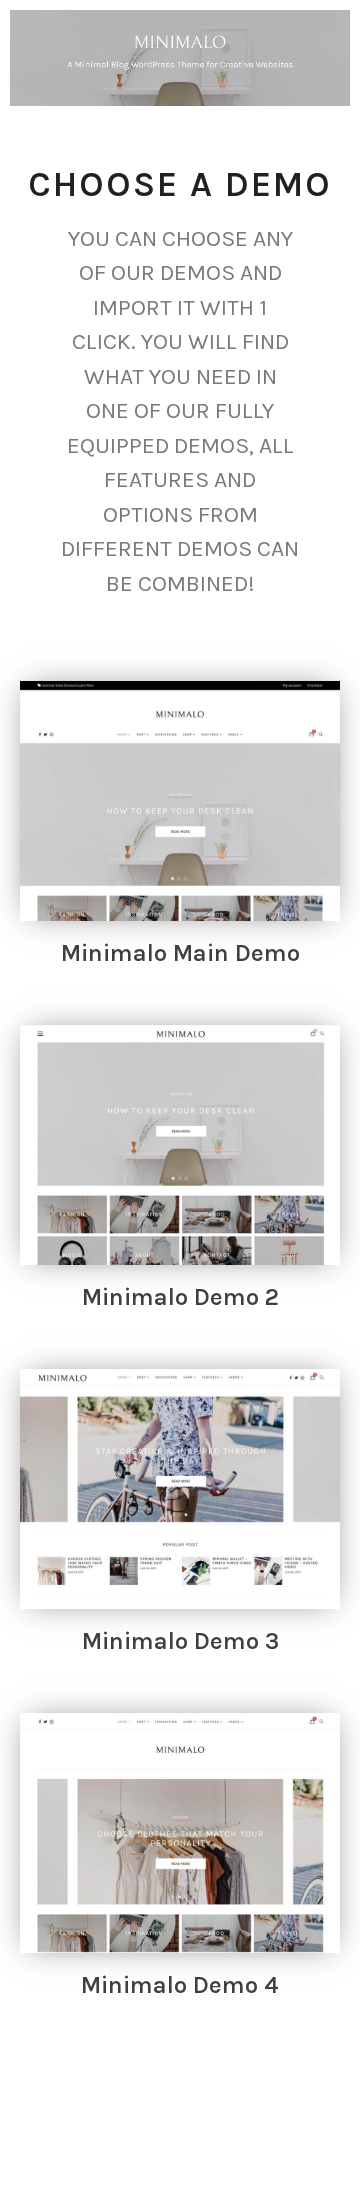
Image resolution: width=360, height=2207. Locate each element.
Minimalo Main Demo (180, 953)
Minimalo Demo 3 (180, 1641)
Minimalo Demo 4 (180, 1985)
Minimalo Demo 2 (180, 1297)
